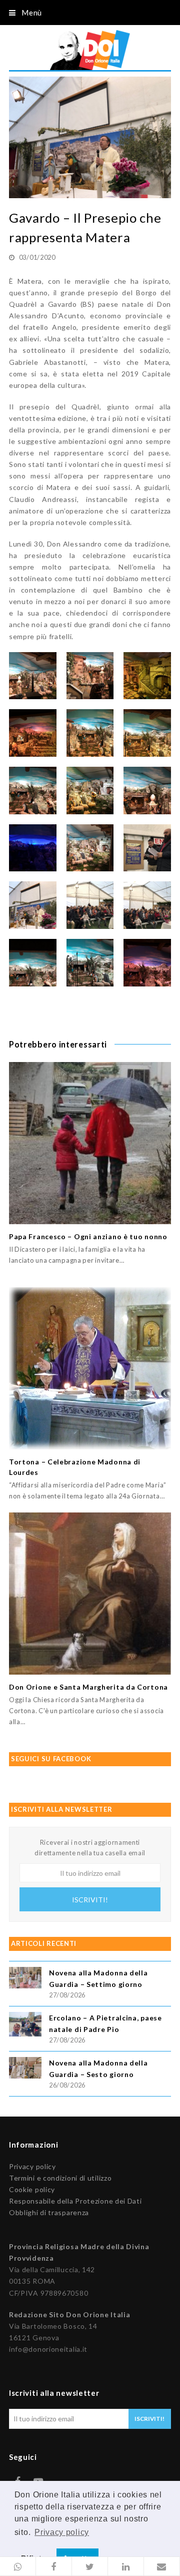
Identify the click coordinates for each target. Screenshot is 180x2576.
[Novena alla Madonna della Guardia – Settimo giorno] (25, 1979)
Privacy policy (32, 2166)
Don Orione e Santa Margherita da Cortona (88, 1687)
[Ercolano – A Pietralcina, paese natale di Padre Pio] (25, 2026)
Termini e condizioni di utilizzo (60, 2178)
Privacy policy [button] (62, 2532)
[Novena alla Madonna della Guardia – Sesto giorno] (25, 2069)
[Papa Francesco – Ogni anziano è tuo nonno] (90, 1143)
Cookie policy (32, 2189)
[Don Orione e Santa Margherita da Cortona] (90, 1594)
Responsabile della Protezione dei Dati (75, 2201)
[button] (18, 2566)
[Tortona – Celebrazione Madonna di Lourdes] (90, 1368)
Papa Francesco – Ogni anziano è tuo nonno (88, 1236)
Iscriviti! (90, 1900)
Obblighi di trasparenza (49, 2212)
